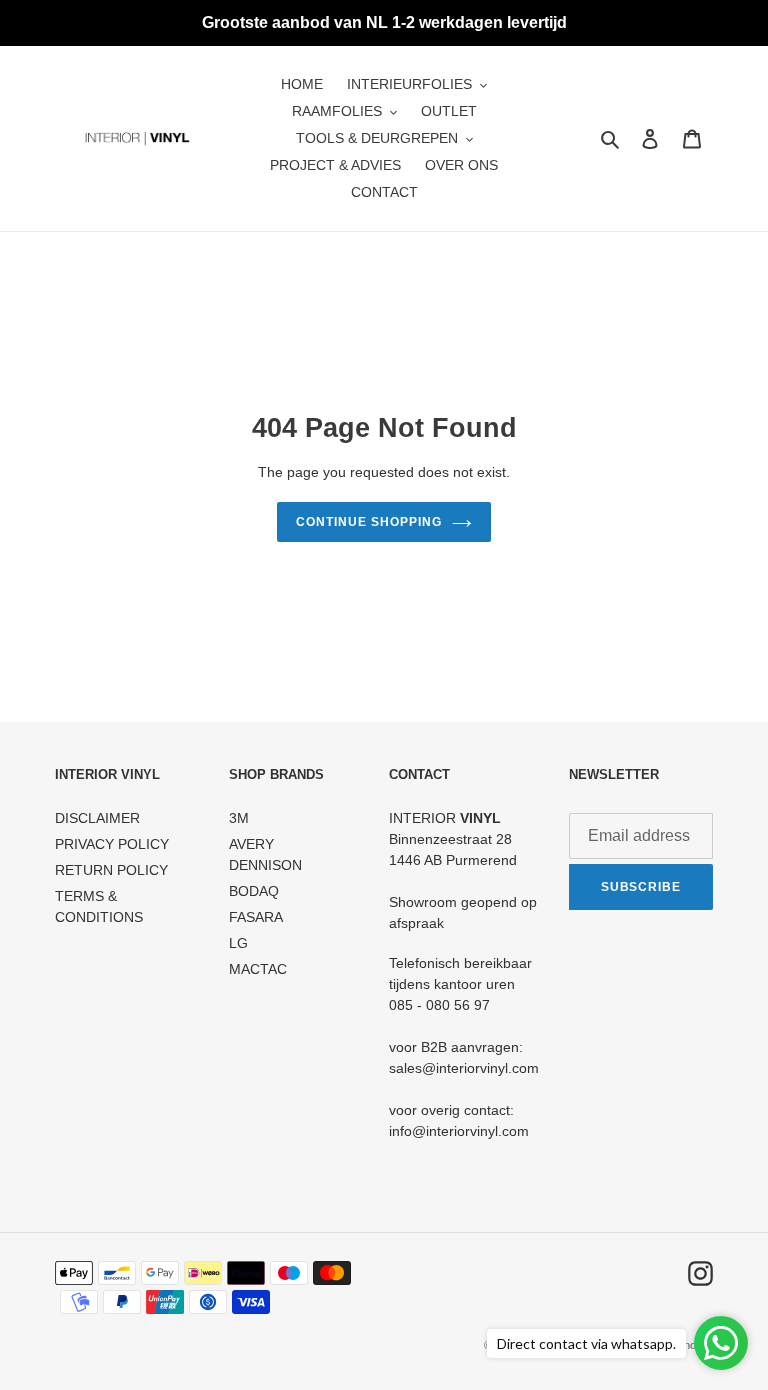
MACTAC (258, 969)
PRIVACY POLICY (112, 844)
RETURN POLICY (111, 870)
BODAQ (254, 891)
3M (239, 818)
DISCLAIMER (97, 818)
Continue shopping (368, 522)
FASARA (256, 917)
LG (238, 943)
